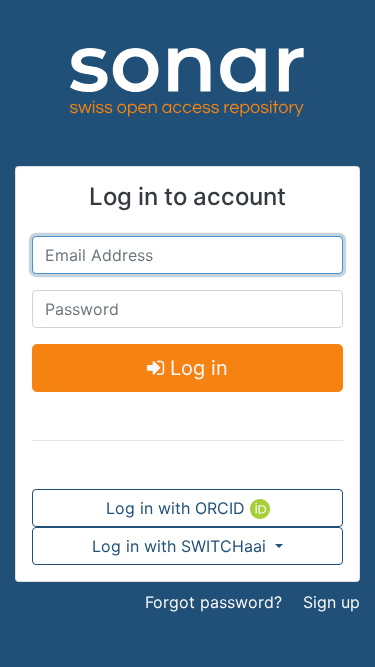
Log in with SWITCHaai (181, 546)
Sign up (331, 602)
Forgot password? (213, 602)
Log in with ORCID (178, 508)
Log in (196, 368)
